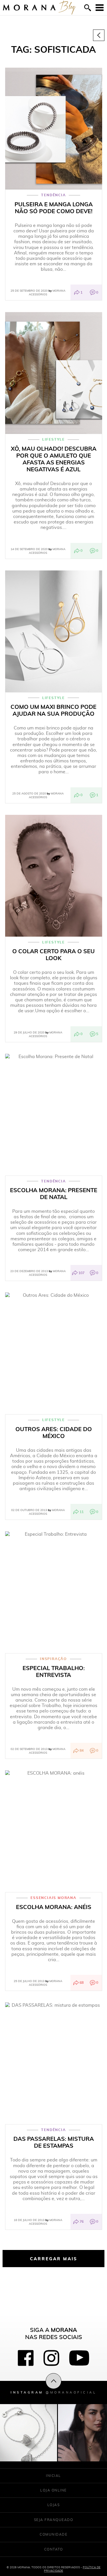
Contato (54, 2549)
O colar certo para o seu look (53, 955)
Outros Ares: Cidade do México (54, 1433)
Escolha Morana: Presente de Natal (54, 1194)
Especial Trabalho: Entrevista (54, 1671)
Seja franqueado (54, 2520)
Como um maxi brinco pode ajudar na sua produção (53, 710)
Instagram (53, 2392)
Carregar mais (54, 2259)
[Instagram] (51, 2358)
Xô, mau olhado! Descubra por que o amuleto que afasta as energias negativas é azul (54, 459)
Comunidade (53, 2534)
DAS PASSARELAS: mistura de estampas (54, 2142)
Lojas (54, 2505)
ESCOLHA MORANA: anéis (54, 1907)
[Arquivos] (99, 35)
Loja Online (53, 2490)
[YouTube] (79, 2358)
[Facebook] (26, 2358)
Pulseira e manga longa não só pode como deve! (54, 208)
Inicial (53, 2476)
